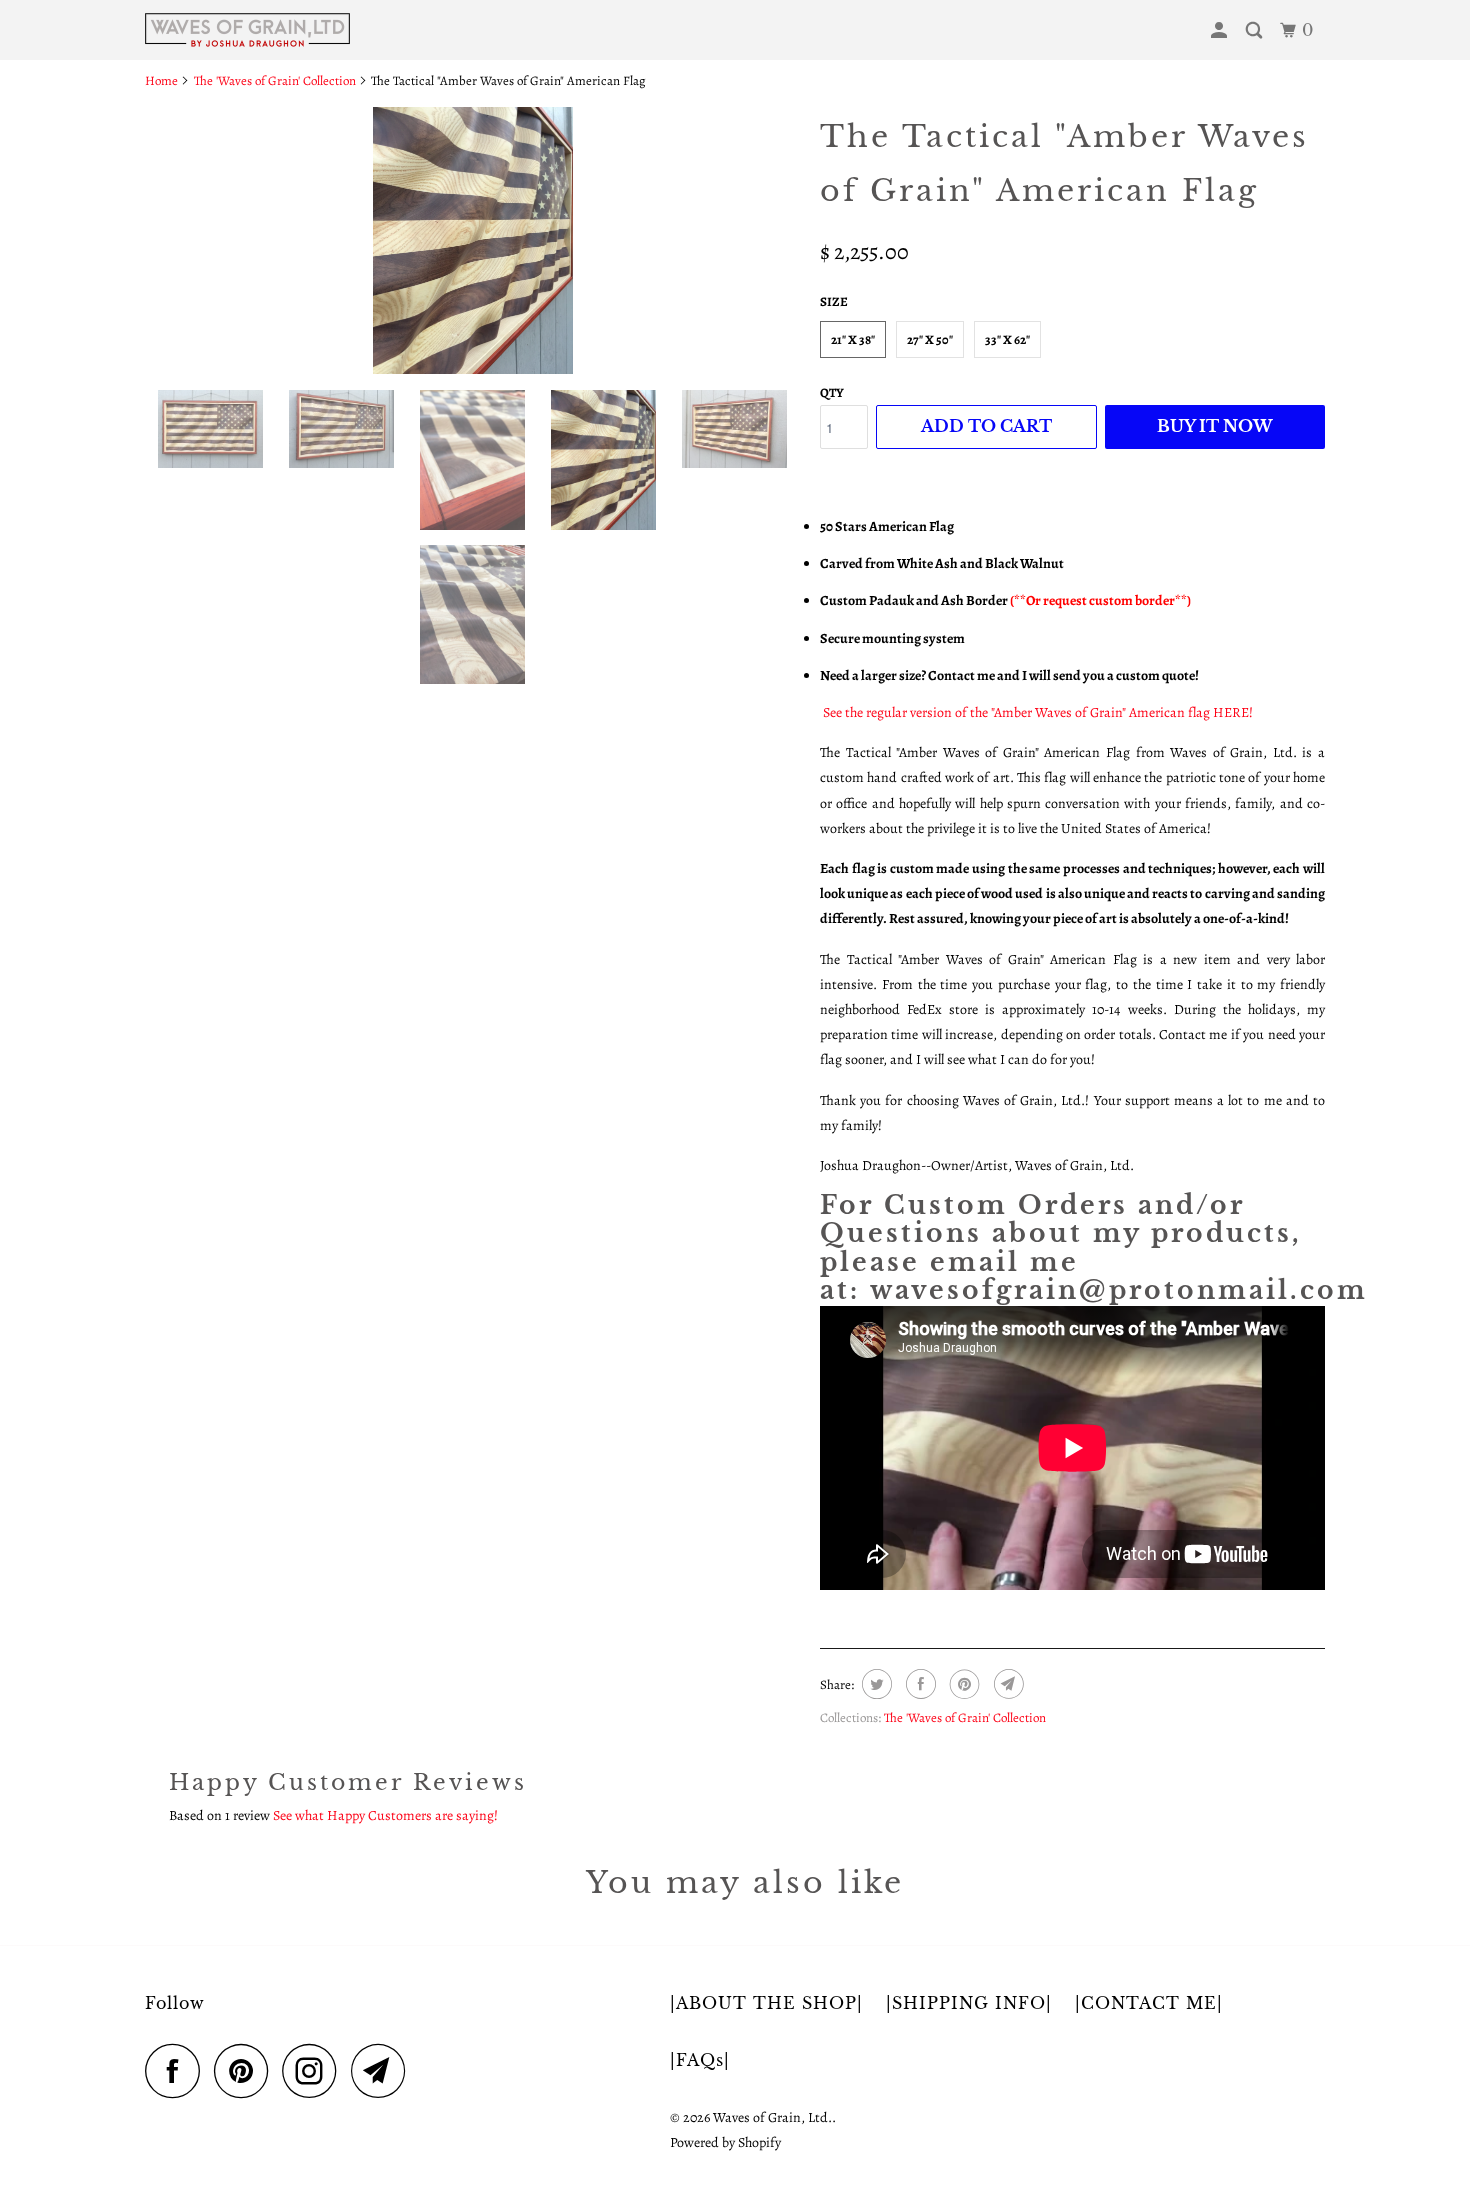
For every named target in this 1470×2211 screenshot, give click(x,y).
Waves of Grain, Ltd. (772, 2117)
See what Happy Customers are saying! (385, 1815)
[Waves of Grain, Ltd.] (247, 30)
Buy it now (1215, 426)
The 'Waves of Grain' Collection (965, 1717)
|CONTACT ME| (1149, 2003)
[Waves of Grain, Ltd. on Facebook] (178, 2070)
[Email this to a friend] (1006, 1684)
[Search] (1256, 30)
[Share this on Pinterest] (962, 1684)
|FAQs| (700, 2060)
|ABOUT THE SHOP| (766, 2003)
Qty (832, 392)
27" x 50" (930, 339)
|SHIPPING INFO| (969, 2003)
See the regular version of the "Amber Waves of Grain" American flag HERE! (1038, 712)
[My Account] (1221, 30)
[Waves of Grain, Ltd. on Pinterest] (246, 2070)
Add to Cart (986, 426)
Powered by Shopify (725, 2142)
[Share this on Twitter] (874, 1684)
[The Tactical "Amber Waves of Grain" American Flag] (472, 240)
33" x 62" (1007, 339)
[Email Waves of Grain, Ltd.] (384, 2070)
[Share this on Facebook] (918, 1684)
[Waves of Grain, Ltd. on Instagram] (315, 2070)
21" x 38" (853, 339)
